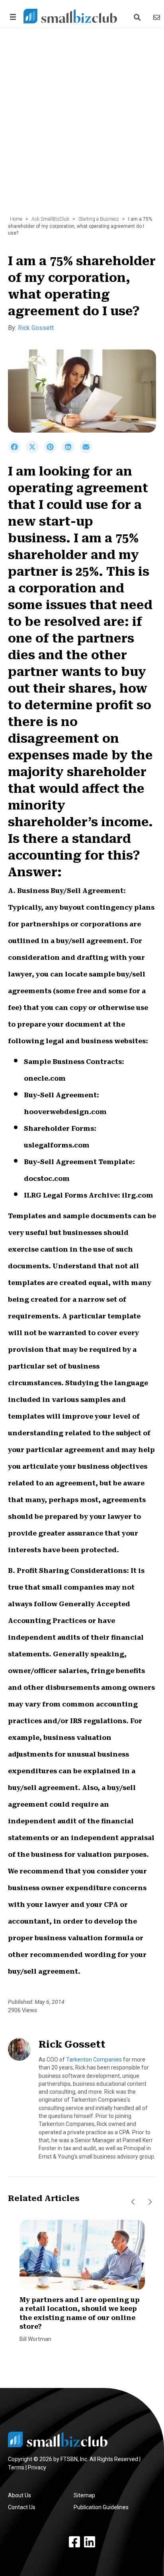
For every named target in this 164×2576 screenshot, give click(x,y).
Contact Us (22, 2507)
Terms (16, 2467)
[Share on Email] (88, 451)
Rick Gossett (36, 328)
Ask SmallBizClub (50, 219)
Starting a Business (99, 219)
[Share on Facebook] (17, 451)
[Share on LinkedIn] (71, 451)
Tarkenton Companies (94, 2060)
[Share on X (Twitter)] (35, 451)
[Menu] (12, 17)
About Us (20, 2495)
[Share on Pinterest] (53, 451)
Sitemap (84, 2495)
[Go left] (133, 2202)
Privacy (37, 2467)
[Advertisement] (82, 126)
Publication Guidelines (101, 2507)
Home (16, 219)
